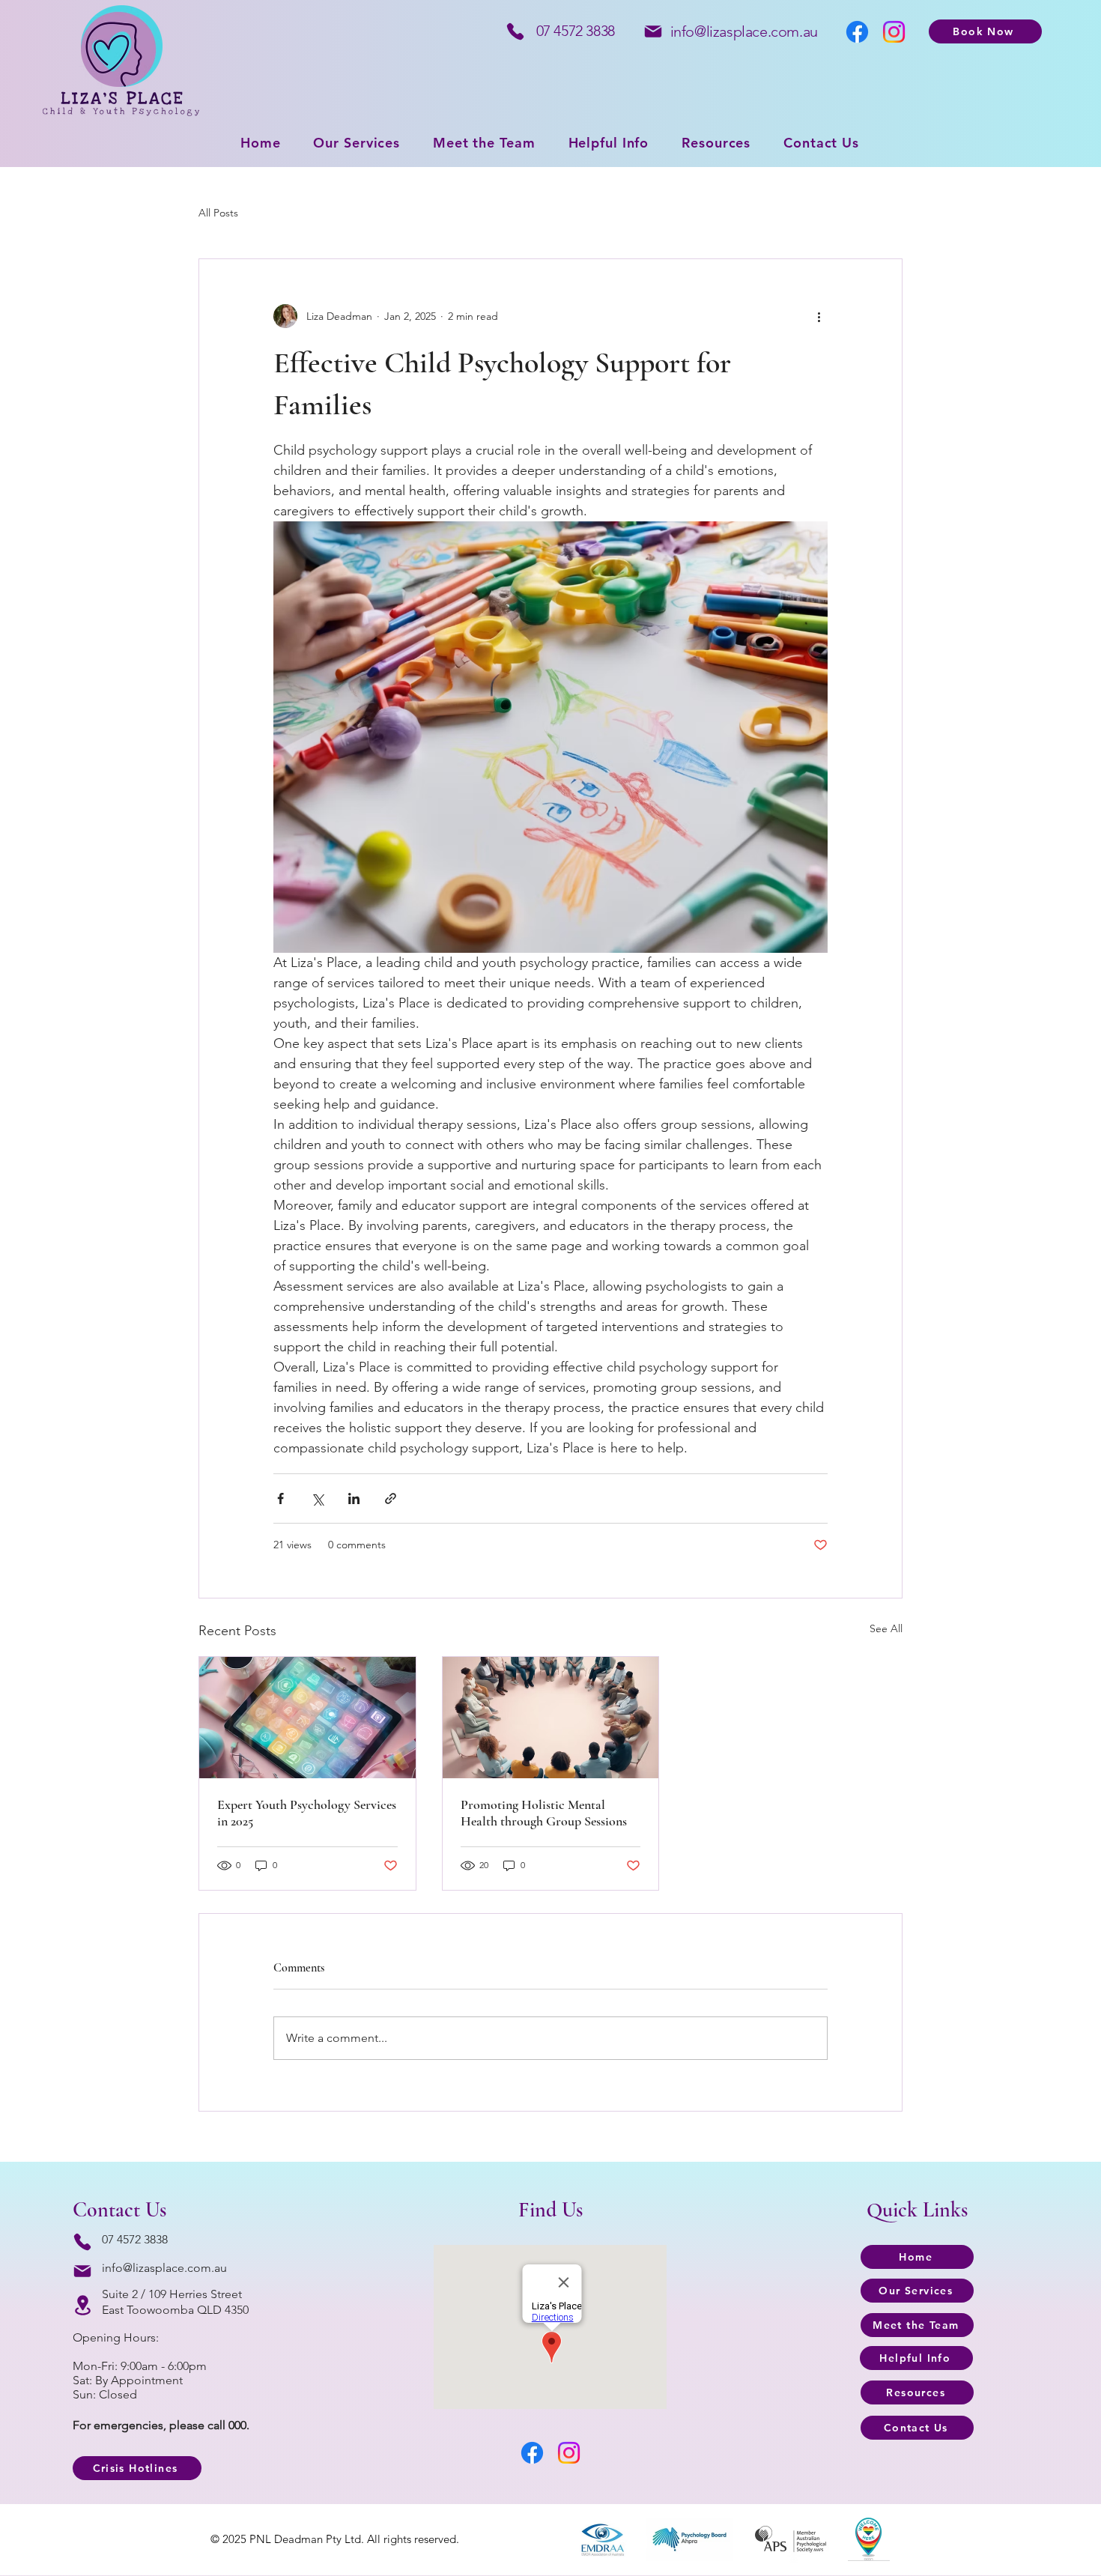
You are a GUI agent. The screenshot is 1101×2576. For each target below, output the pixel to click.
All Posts (218, 213)
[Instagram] (894, 32)
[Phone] (515, 31)
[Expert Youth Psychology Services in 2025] (307, 1718)
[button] (716, 143)
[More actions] (819, 316)
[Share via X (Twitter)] (317, 1498)
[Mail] (653, 31)
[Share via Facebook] (280, 1498)
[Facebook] (857, 32)
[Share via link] (391, 1498)
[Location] (83, 2305)
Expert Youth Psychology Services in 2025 (307, 1813)
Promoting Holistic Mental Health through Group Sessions (544, 1813)
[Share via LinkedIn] (354, 1498)
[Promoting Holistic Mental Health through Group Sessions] (551, 1718)
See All (886, 1628)
